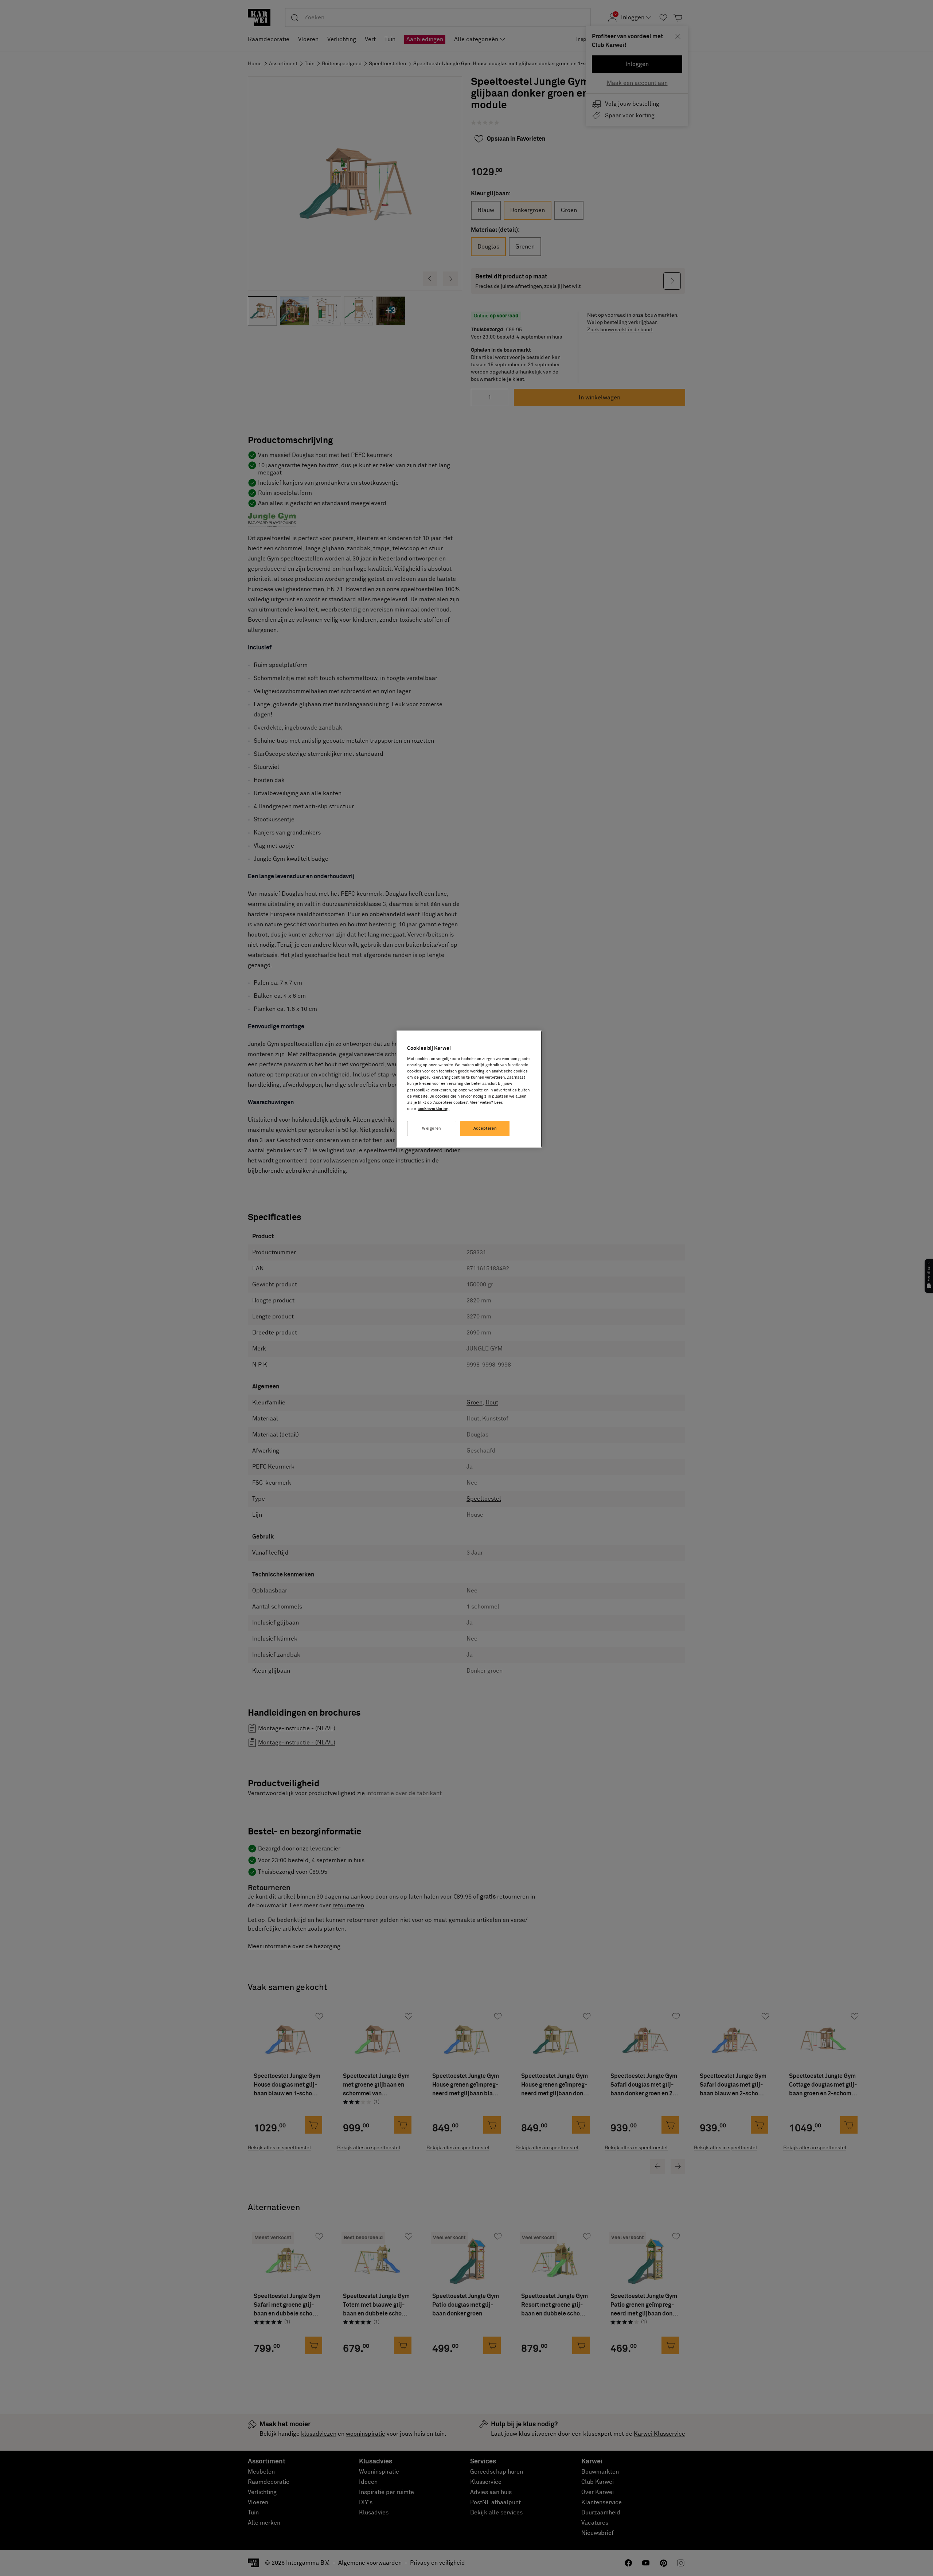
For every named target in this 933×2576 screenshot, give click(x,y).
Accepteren (485, 1128)
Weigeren (432, 1128)
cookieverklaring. (434, 1109)
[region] (469, 1089)
